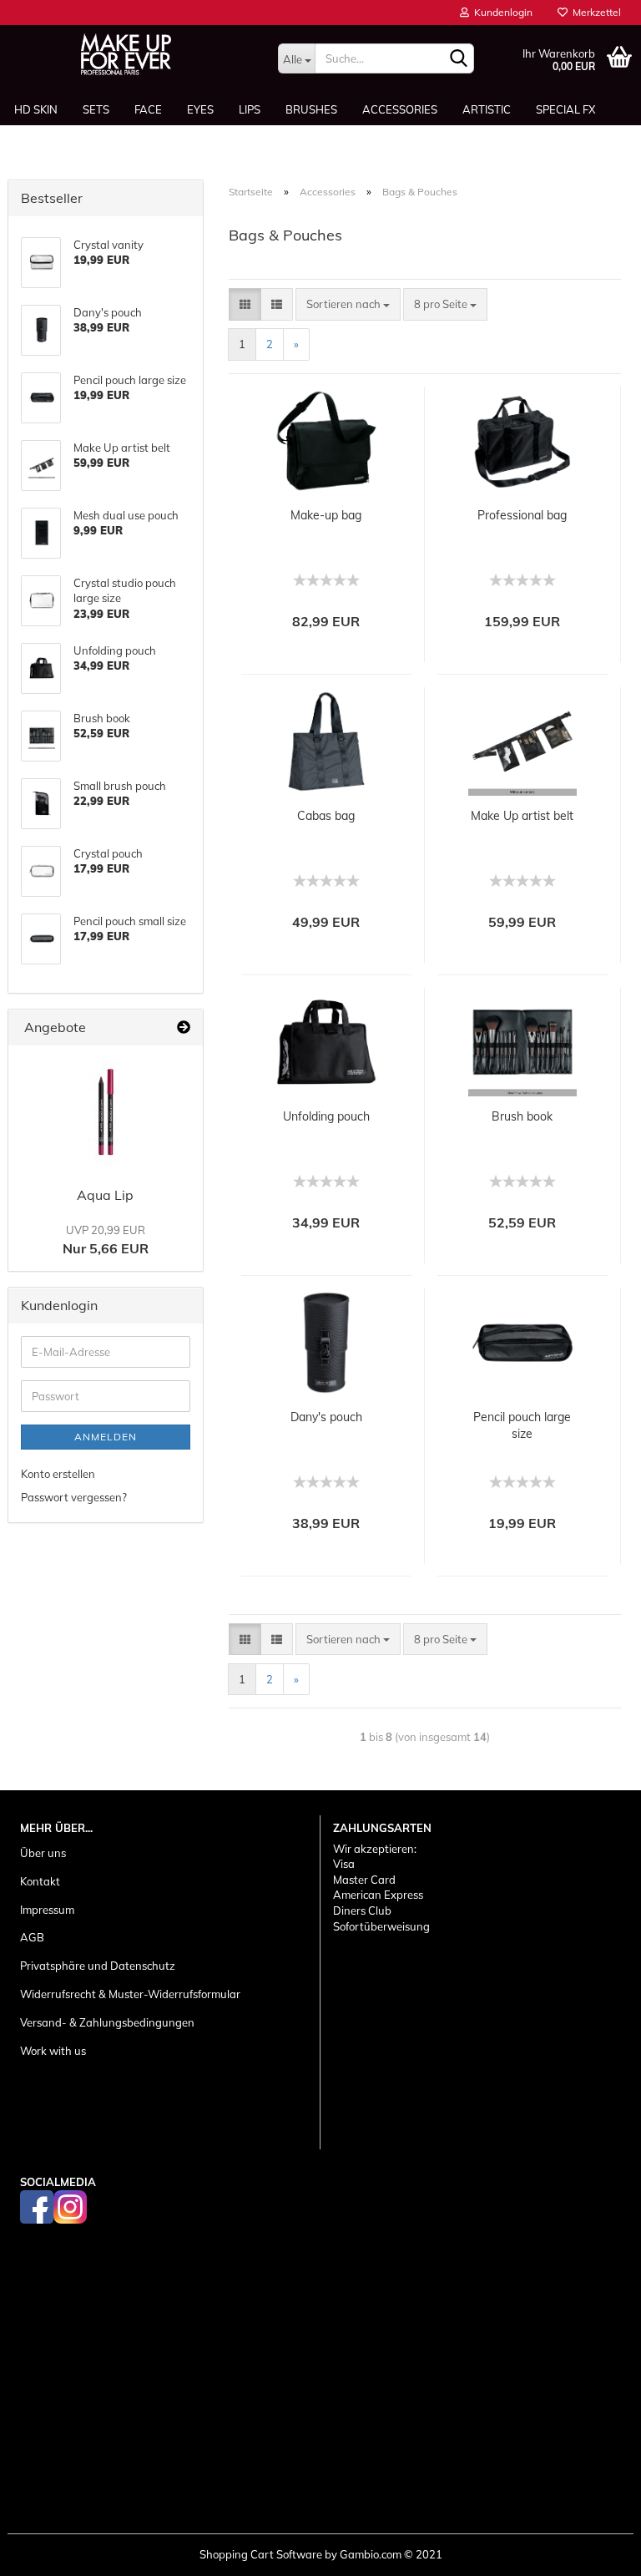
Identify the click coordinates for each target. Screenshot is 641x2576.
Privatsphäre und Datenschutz (98, 1966)
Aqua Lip (105, 1195)
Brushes (311, 109)
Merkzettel (594, 12)
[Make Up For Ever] (126, 54)
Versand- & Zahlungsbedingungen (107, 2022)
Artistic (487, 109)
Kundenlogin (501, 12)
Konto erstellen (58, 1474)
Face (148, 109)
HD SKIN (36, 109)
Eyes (200, 109)
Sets (96, 109)
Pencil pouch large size (522, 1425)
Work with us (53, 2051)
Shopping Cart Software (261, 2554)
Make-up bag (326, 515)
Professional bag (522, 515)
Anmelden (106, 1437)
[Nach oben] (595, 2551)
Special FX (565, 109)
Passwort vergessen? (74, 1497)
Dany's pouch (326, 1417)
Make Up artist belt (522, 816)
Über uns (43, 1853)
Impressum (47, 1910)
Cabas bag (326, 816)
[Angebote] (184, 1027)
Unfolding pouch (326, 1116)
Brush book (522, 1116)
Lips (250, 109)
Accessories (400, 109)
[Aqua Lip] (105, 1112)
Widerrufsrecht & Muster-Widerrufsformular (130, 1994)
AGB (32, 1937)
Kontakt (40, 1881)
